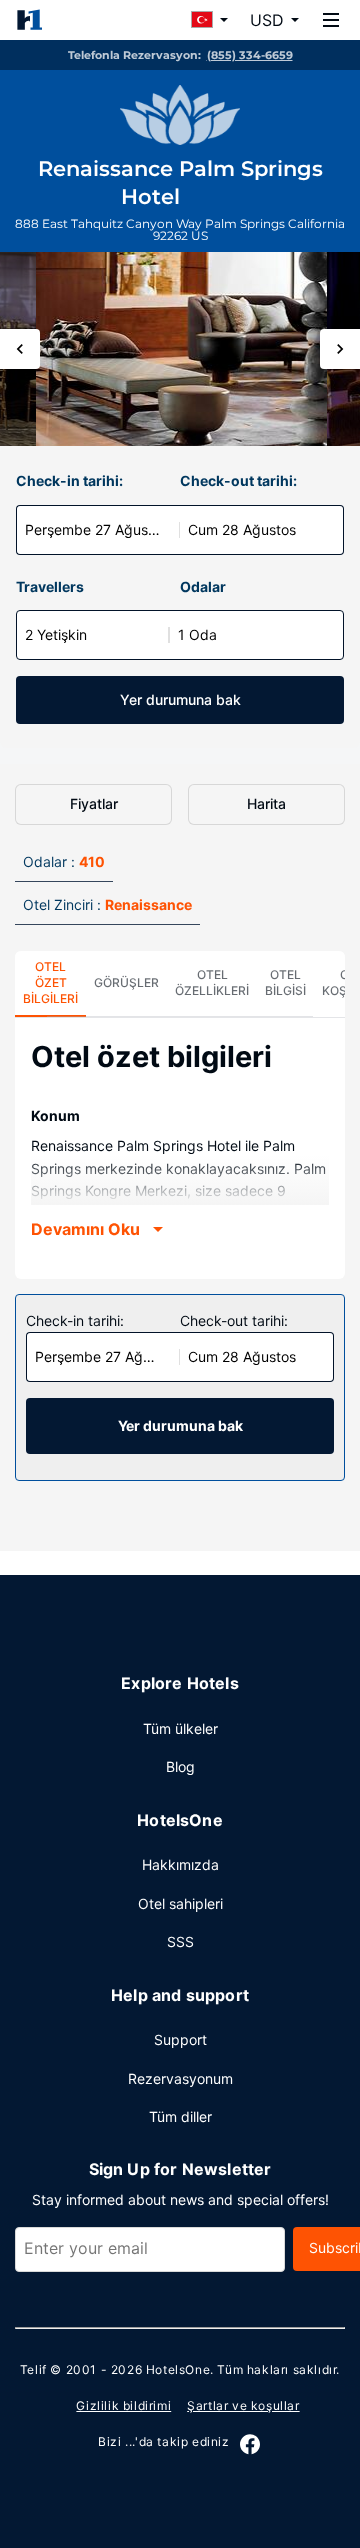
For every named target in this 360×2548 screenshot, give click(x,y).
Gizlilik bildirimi (123, 2405)
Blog (180, 1766)
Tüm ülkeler (180, 1728)
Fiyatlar (94, 803)
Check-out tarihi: (238, 480)
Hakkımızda (180, 1864)
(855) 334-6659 (250, 55)
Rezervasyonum (180, 2078)
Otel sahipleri (180, 1903)
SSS (180, 1941)
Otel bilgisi (285, 982)
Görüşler (126, 982)
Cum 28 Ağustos (242, 529)
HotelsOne (178, 2369)
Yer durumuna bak (180, 699)
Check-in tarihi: (69, 480)
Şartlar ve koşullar (243, 2405)
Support (180, 2039)
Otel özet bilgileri (50, 982)
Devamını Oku (85, 1229)
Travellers (50, 586)
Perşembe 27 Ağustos (96, 529)
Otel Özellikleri (212, 982)
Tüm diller (180, 2116)
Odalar (203, 586)
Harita (266, 803)
